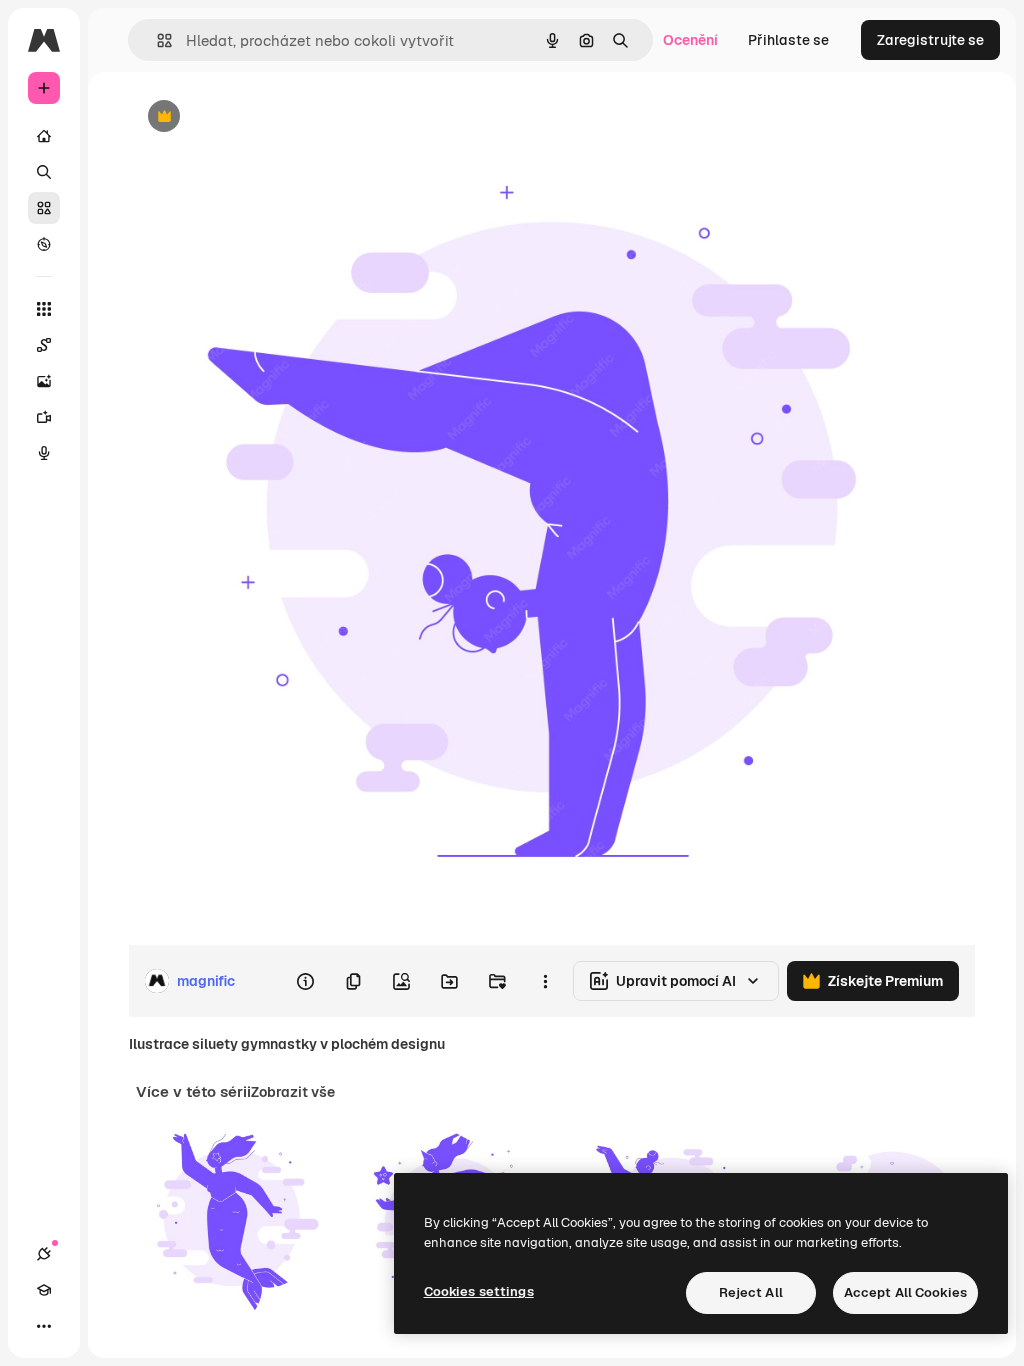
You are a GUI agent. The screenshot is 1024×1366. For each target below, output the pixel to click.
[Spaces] (44, 345)
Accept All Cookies (905, 1292)
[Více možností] (545, 981)
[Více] (44, 1326)
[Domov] (44, 136)
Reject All (751, 1292)
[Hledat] (44, 172)
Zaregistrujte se (930, 40)
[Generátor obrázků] (44, 381)
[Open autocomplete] (156, 40)
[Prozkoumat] (44, 244)
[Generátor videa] (44, 417)
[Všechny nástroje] (44, 309)
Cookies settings (479, 1291)
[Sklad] (44, 208)
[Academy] (44, 1290)
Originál (256, 117)
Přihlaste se (788, 40)
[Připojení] (44, 1254)
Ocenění (690, 40)
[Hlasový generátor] (44, 453)
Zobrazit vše (293, 1092)
